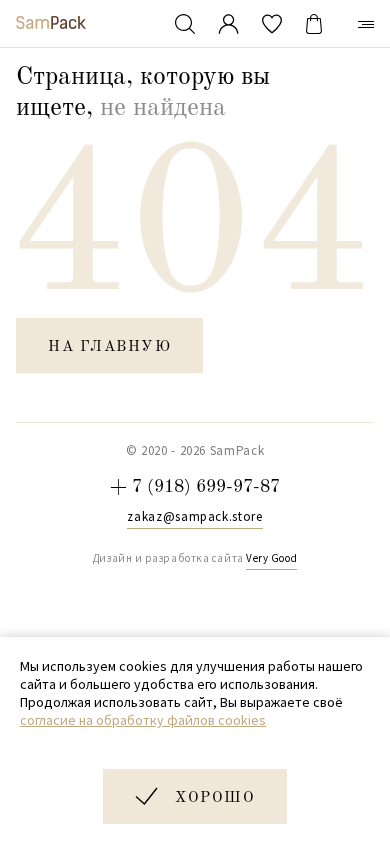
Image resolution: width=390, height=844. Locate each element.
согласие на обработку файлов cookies (143, 720)
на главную (109, 347)
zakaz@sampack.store (194, 517)
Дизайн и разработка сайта (195, 558)
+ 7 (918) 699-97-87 (195, 487)
